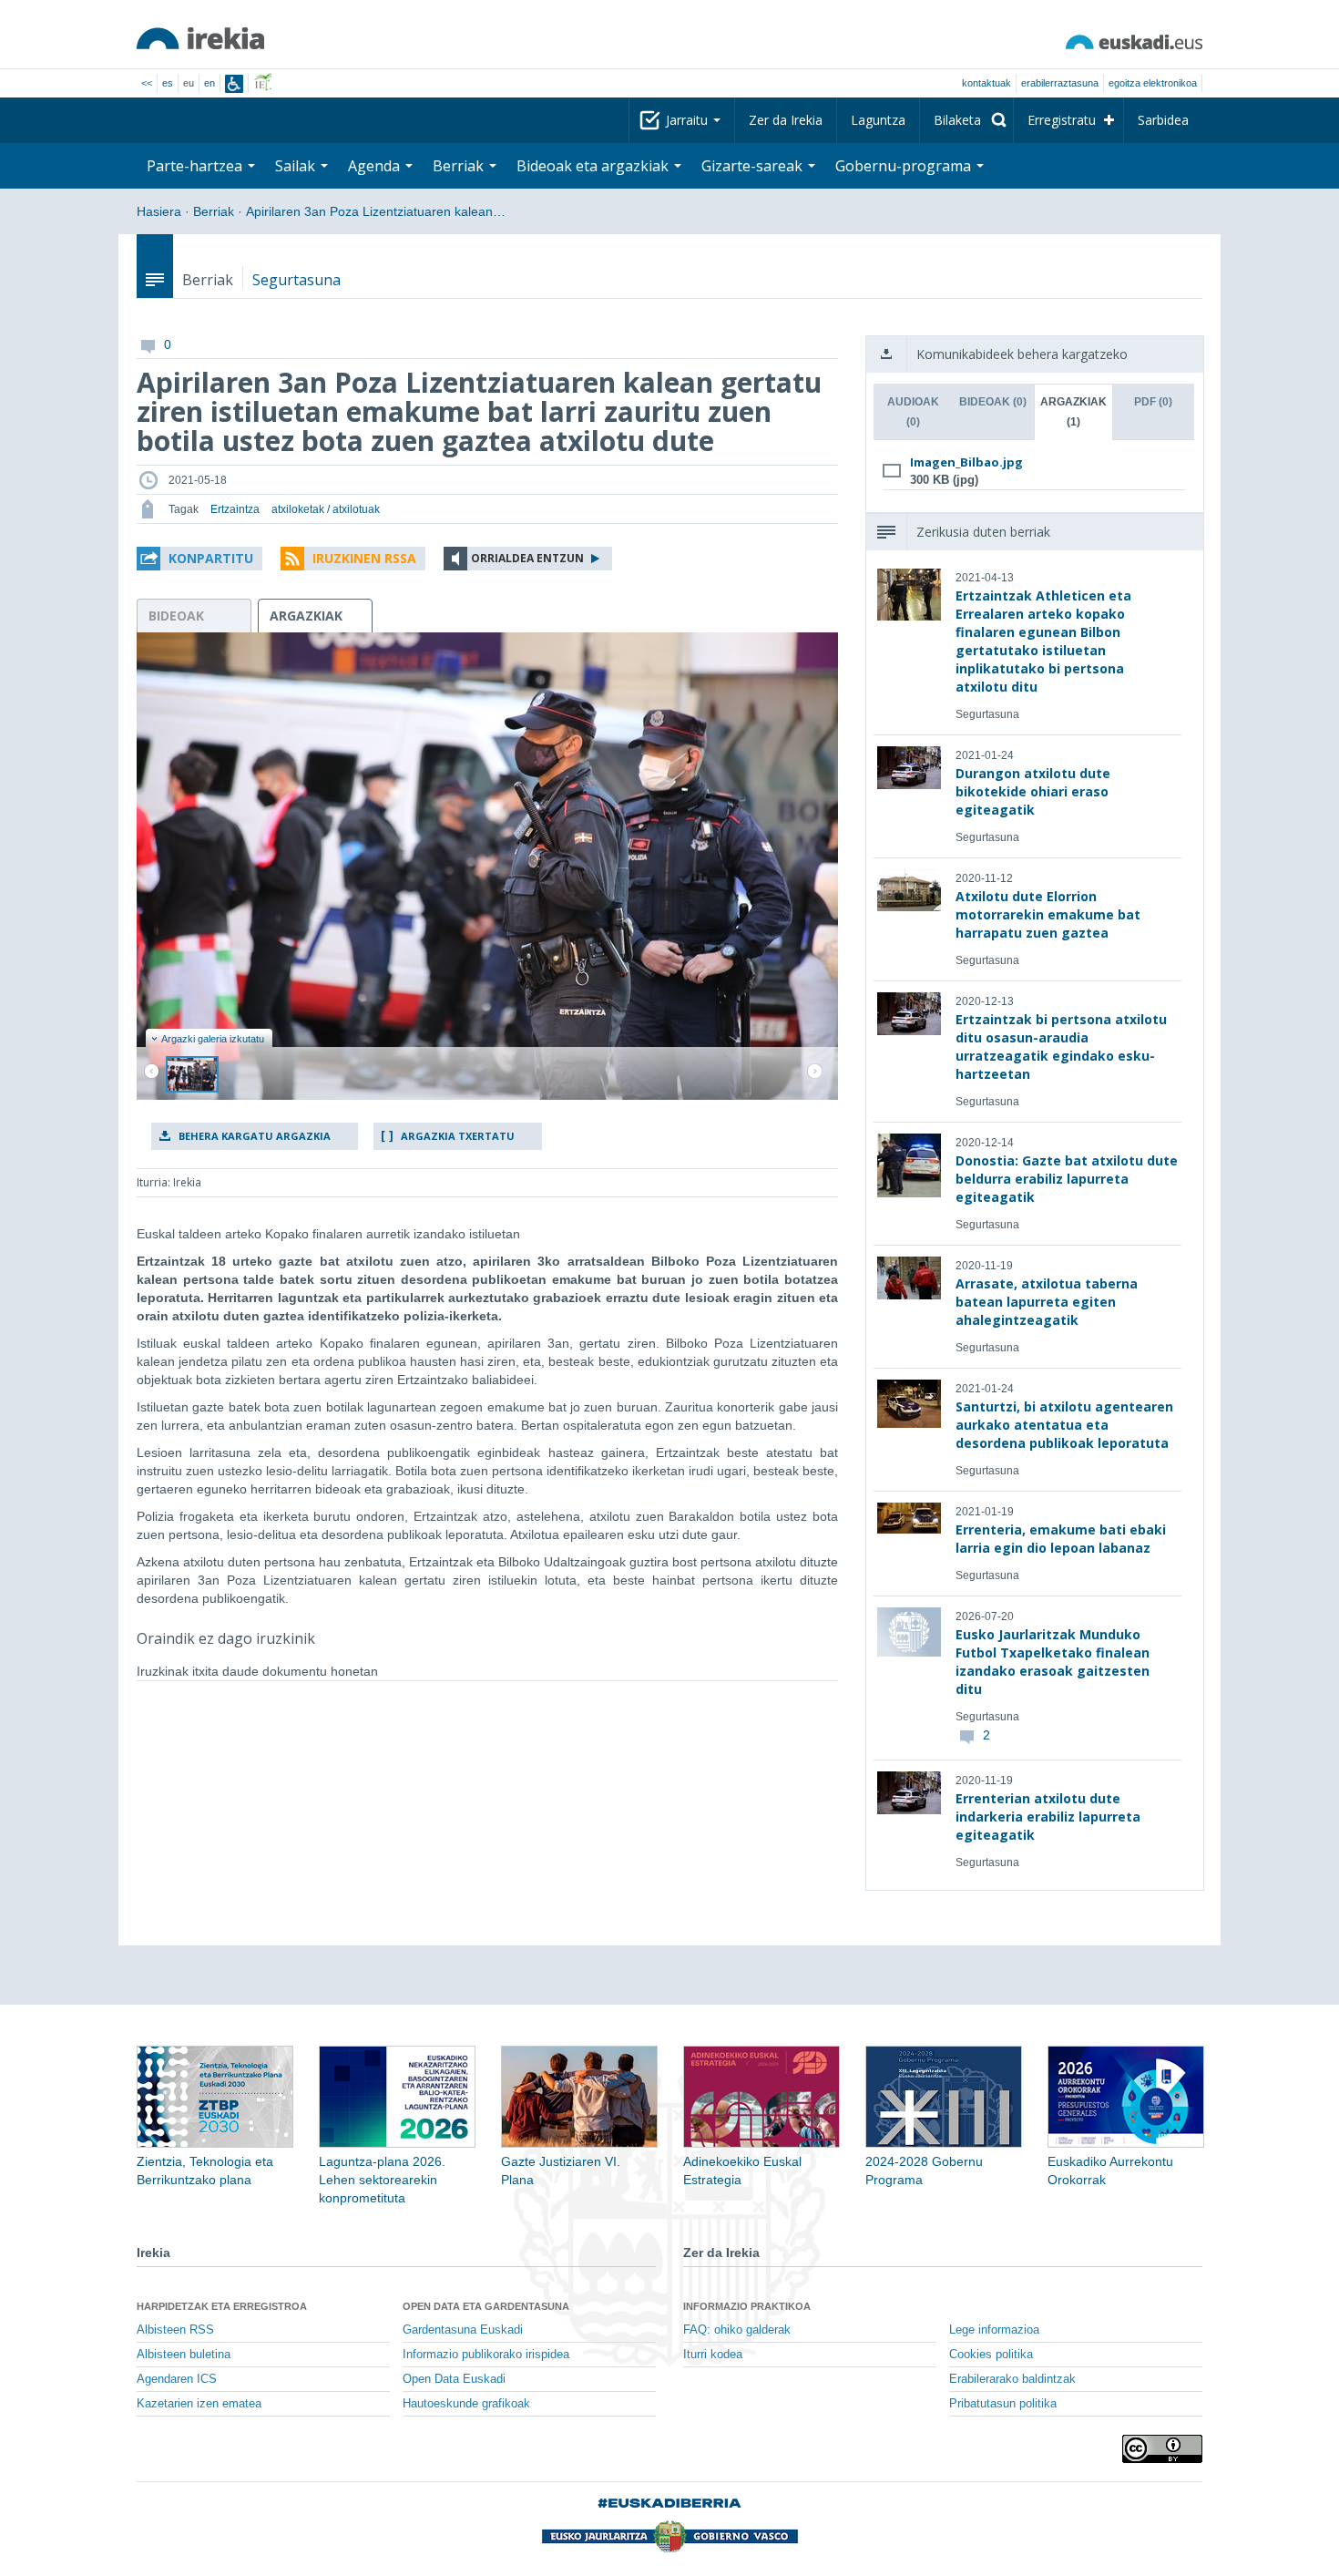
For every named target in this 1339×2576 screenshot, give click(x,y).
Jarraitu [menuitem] (689, 120)
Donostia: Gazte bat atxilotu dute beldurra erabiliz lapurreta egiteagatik (1067, 1179)
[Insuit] (234, 84)
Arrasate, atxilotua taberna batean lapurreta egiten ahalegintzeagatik (1047, 1302)
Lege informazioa (994, 2330)
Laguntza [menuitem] (878, 120)
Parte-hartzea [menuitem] (196, 166)
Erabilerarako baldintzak (1012, 2379)
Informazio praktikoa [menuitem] (747, 2306)
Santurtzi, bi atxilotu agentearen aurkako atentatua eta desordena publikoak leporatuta (1064, 1425)
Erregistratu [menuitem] (1062, 120)
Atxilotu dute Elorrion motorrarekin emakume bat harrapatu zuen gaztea (1048, 914)
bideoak (176, 616)
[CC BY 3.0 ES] (1162, 2449)
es (168, 83)
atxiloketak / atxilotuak (326, 509)
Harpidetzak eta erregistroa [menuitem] (222, 2306)
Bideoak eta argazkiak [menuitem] (594, 166)
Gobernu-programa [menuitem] (905, 166)
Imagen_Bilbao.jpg (966, 462)
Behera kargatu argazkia (255, 1136)
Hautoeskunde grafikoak (466, 2404)
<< (147, 83)
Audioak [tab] (913, 412)
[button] (199, 559)
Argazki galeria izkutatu (213, 1039)
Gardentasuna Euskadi (463, 2330)
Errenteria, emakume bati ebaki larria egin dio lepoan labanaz (1061, 1539)
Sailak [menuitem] (297, 166)
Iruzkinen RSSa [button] (364, 558)
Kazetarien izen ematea (199, 2404)
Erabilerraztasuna (1060, 83)
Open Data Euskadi (454, 2379)
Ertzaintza (235, 509)
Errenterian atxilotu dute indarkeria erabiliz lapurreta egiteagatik (1048, 1817)
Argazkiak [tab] (1073, 412)
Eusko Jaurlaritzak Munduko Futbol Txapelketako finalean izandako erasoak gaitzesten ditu (1053, 1662)
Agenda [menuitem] (376, 166)
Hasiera (159, 211)
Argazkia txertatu (458, 1136)
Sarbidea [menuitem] (1163, 120)
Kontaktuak (986, 83)
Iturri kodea (713, 2355)
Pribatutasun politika (1003, 2404)
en (210, 83)
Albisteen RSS (175, 2330)
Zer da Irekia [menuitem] (786, 120)
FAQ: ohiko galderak (737, 2330)
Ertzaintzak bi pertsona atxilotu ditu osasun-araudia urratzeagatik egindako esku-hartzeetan (1061, 1047)
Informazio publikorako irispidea (486, 2355)
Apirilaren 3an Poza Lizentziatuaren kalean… (376, 211)
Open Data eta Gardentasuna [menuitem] (486, 2306)
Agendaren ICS (177, 2379)
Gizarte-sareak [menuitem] (754, 166)
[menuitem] (966, 120)
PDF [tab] (1153, 402)
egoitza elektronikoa (1153, 83)
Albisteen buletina (184, 2355)
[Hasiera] (200, 38)
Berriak (214, 211)
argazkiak (306, 616)
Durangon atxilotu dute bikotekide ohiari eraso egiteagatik (1033, 791)
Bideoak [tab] (993, 402)
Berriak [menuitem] (460, 166)
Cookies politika (991, 2355)
